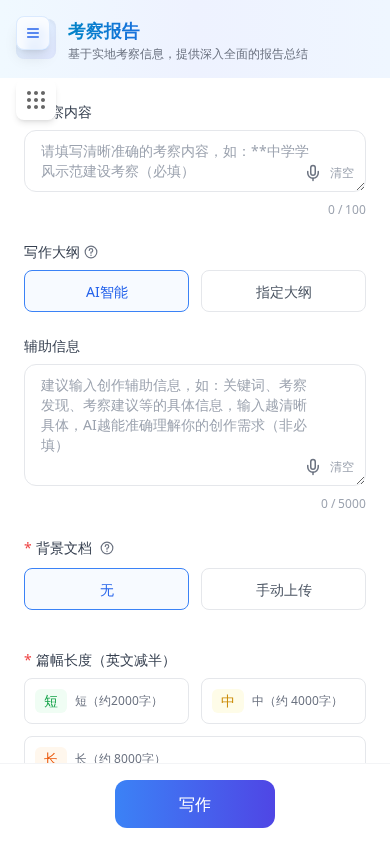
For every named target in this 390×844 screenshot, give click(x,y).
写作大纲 (52, 251)
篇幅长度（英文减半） (100, 659)
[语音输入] (315, 173)
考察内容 (58, 111)
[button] (89, 252)
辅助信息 (52, 345)
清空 (342, 172)
